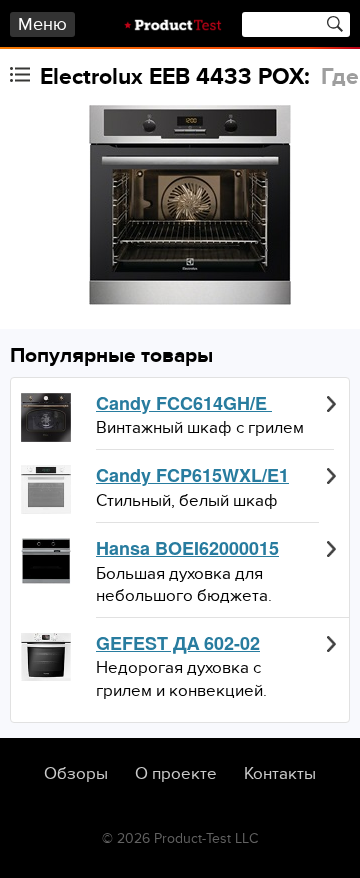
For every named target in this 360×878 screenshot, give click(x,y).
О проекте (176, 774)
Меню (42, 24)
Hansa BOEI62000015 (187, 549)
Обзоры (76, 774)
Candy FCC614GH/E (184, 404)
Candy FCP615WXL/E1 (192, 476)
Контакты (280, 774)
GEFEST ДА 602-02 (178, 644)
